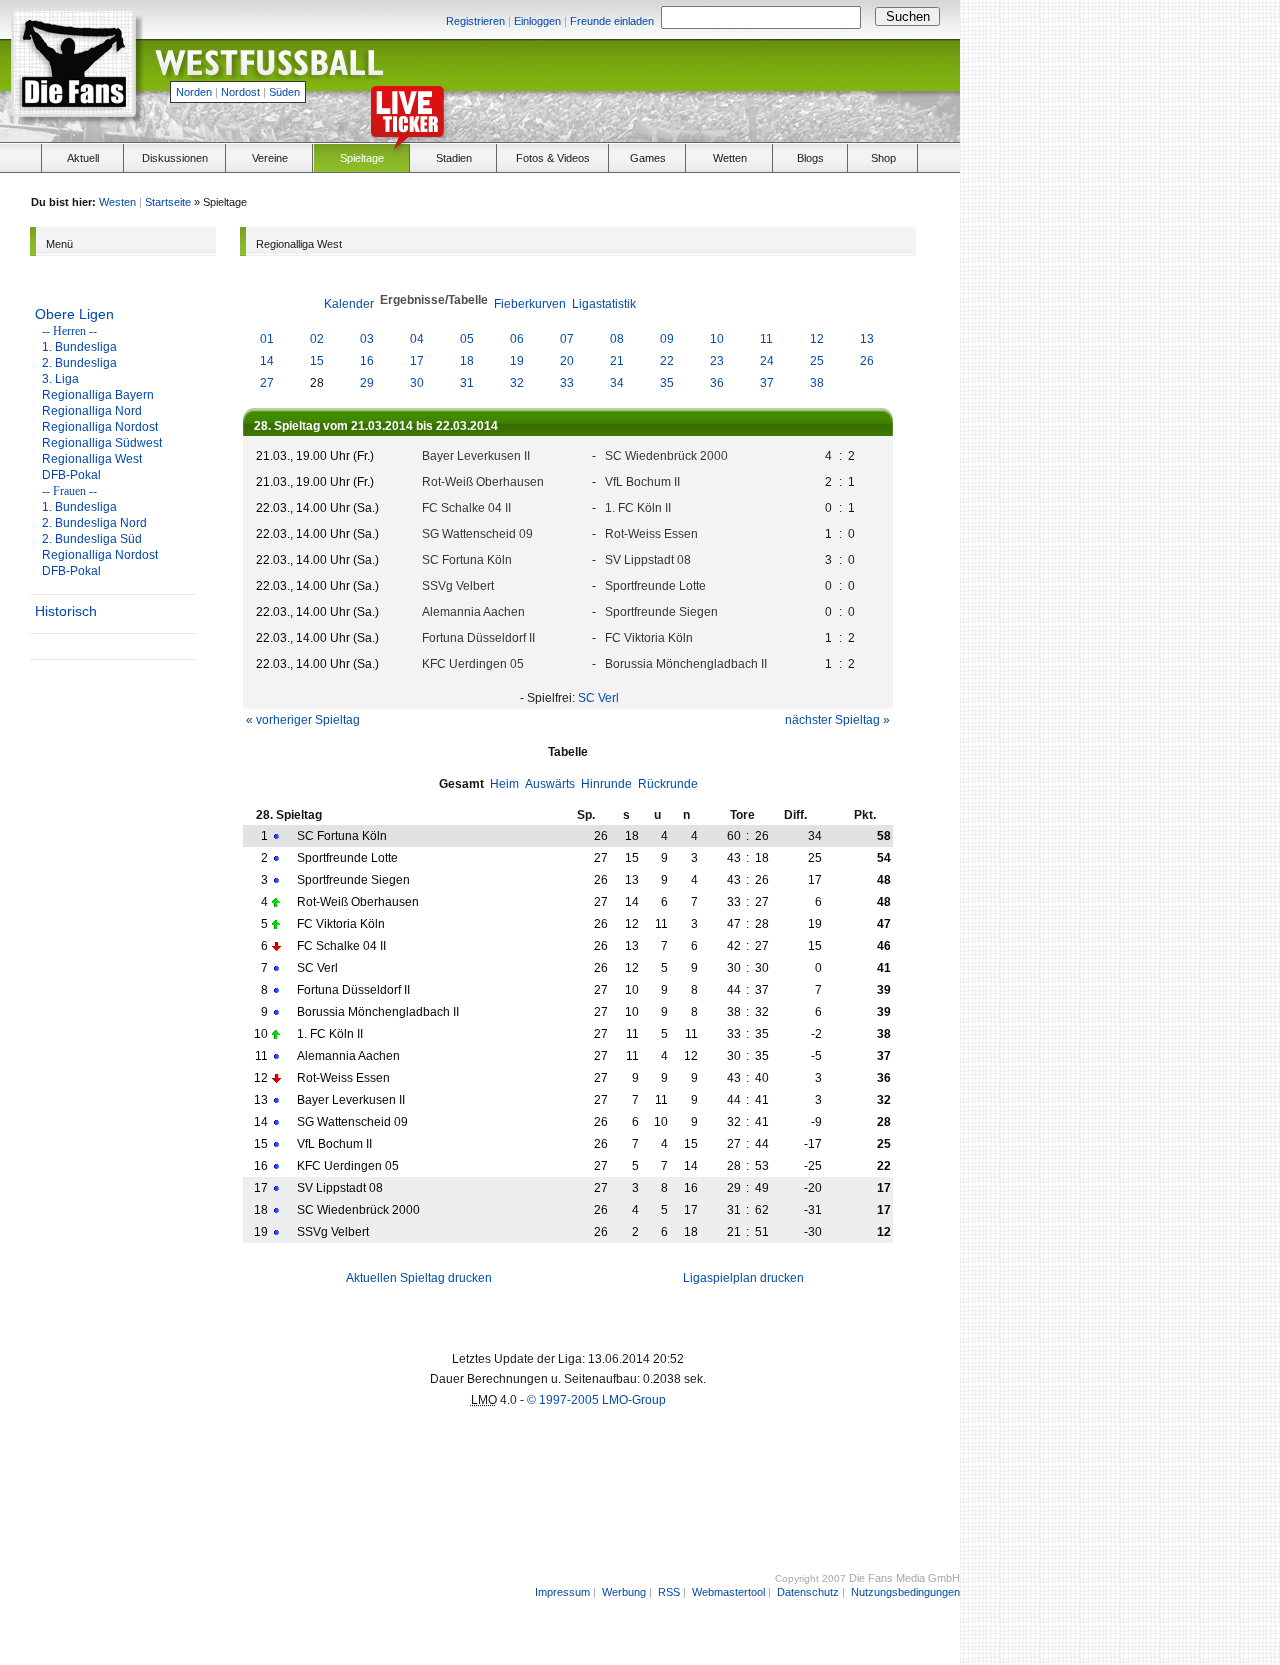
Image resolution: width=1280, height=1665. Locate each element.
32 (517, 383)
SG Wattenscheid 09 (477, 534)
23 (717, 361)
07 (567, 339)
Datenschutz (808, 1592)
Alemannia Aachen (473, 612)
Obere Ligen (74, 314)
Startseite (168, 202)
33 (567, 383)
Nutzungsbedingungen (905, 1592)
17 (417, 361)
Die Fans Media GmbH (904, 1578)
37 (767, 383)
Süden (284, 92)
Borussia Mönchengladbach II (686, 664)
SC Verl (598, 698)
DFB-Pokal (71, 475)
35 (667, 383)
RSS (669, 1592)
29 (367, 383)
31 (467, 383)
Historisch (66, 611)
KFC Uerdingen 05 (473, 664)
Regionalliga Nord (92, 411)
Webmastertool (728, 1592)
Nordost (240, 92)
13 (867, 339)
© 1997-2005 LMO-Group (596, 1400)
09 (667, 339)
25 (817, 361)
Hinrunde (606, 784)
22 (667, 361)
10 (717, 339)
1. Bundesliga (79, 347)
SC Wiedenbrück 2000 (666, 456)
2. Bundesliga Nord (94, 523)
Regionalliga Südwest (102, 443)
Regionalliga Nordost (100, 427)
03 (367, 339)
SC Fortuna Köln (467, 560)
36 (717, 383)
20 (567, 361)
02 (317, 339)
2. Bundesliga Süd (92, 539)
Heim (504, 784)
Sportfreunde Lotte (655, 586)
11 (766, 339)
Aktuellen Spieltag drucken (419, 1278)
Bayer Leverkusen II (476, 456)
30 (417, 383)
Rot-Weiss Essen (651, 534)
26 (867, 361)
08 (617, 339)
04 (417, 339)
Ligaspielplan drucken (743, 1278)
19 (517, 361)
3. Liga (60, 379)
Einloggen (537, 21)
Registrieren (475, 21)
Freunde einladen (612, 21)
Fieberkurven (530, 304)
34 (617, 383)
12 (817, 339)
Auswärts (550, 784)
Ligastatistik (604, 304)
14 (267, 361)
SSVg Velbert (458, 586)
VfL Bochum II (642, 482)
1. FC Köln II (638, 508)
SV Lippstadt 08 (648, 560)
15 (317, 361)
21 (617, 361)
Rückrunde (668, 784)
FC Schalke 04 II (466, 508)
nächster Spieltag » (837, 720)
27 (267, 383)
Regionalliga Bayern (98, 395)
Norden (194, 92)
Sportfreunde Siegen (661, 612)
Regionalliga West (92, 459)
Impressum (562, 1592)
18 (467, 361)
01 (267, 339)
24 (767, 361)
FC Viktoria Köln (649, 638)
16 (367, 361)
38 (817, 383)
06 (517, 339)
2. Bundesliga (79, 363)
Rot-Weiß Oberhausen (483, 482)
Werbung (624, 1592)
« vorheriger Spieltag (303, 720)
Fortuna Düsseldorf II (478, 638)
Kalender (349, 304)
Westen (117, 202)
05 (467, 339)
